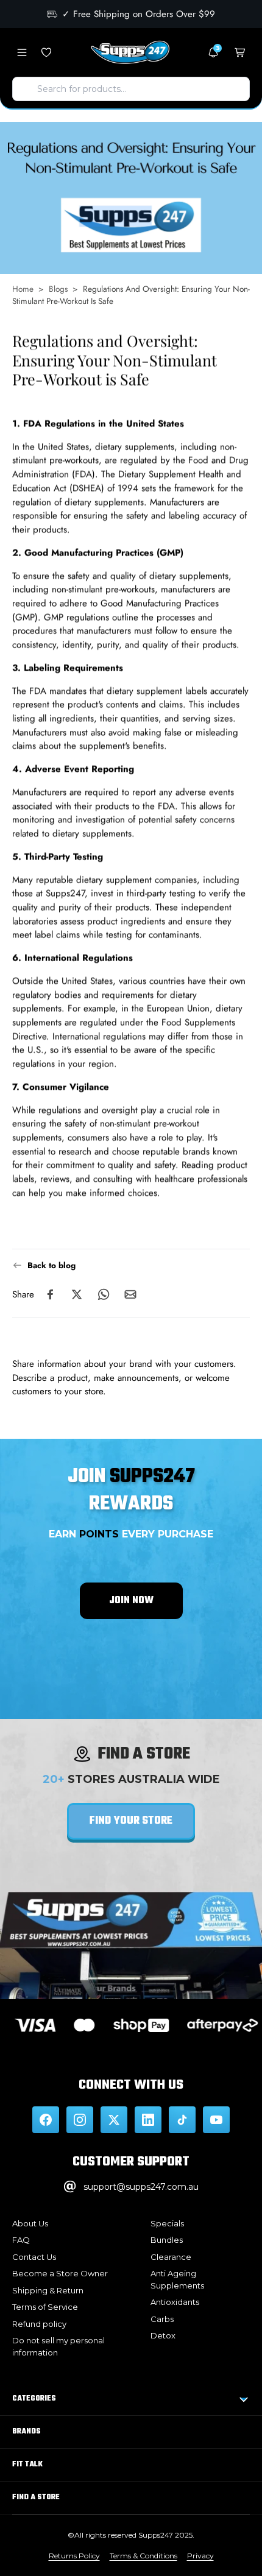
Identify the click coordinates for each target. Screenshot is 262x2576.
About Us (30, 2223)
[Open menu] (22, 52)
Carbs (162, 2319)
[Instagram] (80, 2120)
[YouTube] (216, 2120)
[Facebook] (46, 2120)
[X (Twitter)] (114, 2120)
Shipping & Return (48, 2290)
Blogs (58, 289)
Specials (167, 2223)
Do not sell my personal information (58, 2346)
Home (23, 289)
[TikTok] (182, 2120)
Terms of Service (45, 2307)
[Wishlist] (46, 52)
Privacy (200, 2556)
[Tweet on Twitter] (77, 1294)
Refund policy (39, 2324)
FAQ (21, 2240)
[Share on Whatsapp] (104, 1294)
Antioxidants (175, 2302)
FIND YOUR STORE (131, 1821)
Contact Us (34, 2257)
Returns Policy (74, 2556)
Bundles (167, 2240)
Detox (163, 2335)
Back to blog (51, 1265)
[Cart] (240, 52)
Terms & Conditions (143, 2556)
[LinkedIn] (148, 2120)
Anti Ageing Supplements (177, 2279)
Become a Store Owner (60, 2273)
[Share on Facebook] (50, 1294)
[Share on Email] (130, 1294)
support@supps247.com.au (141, 2187)
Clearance (171, 2257)
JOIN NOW (131, 1601)
